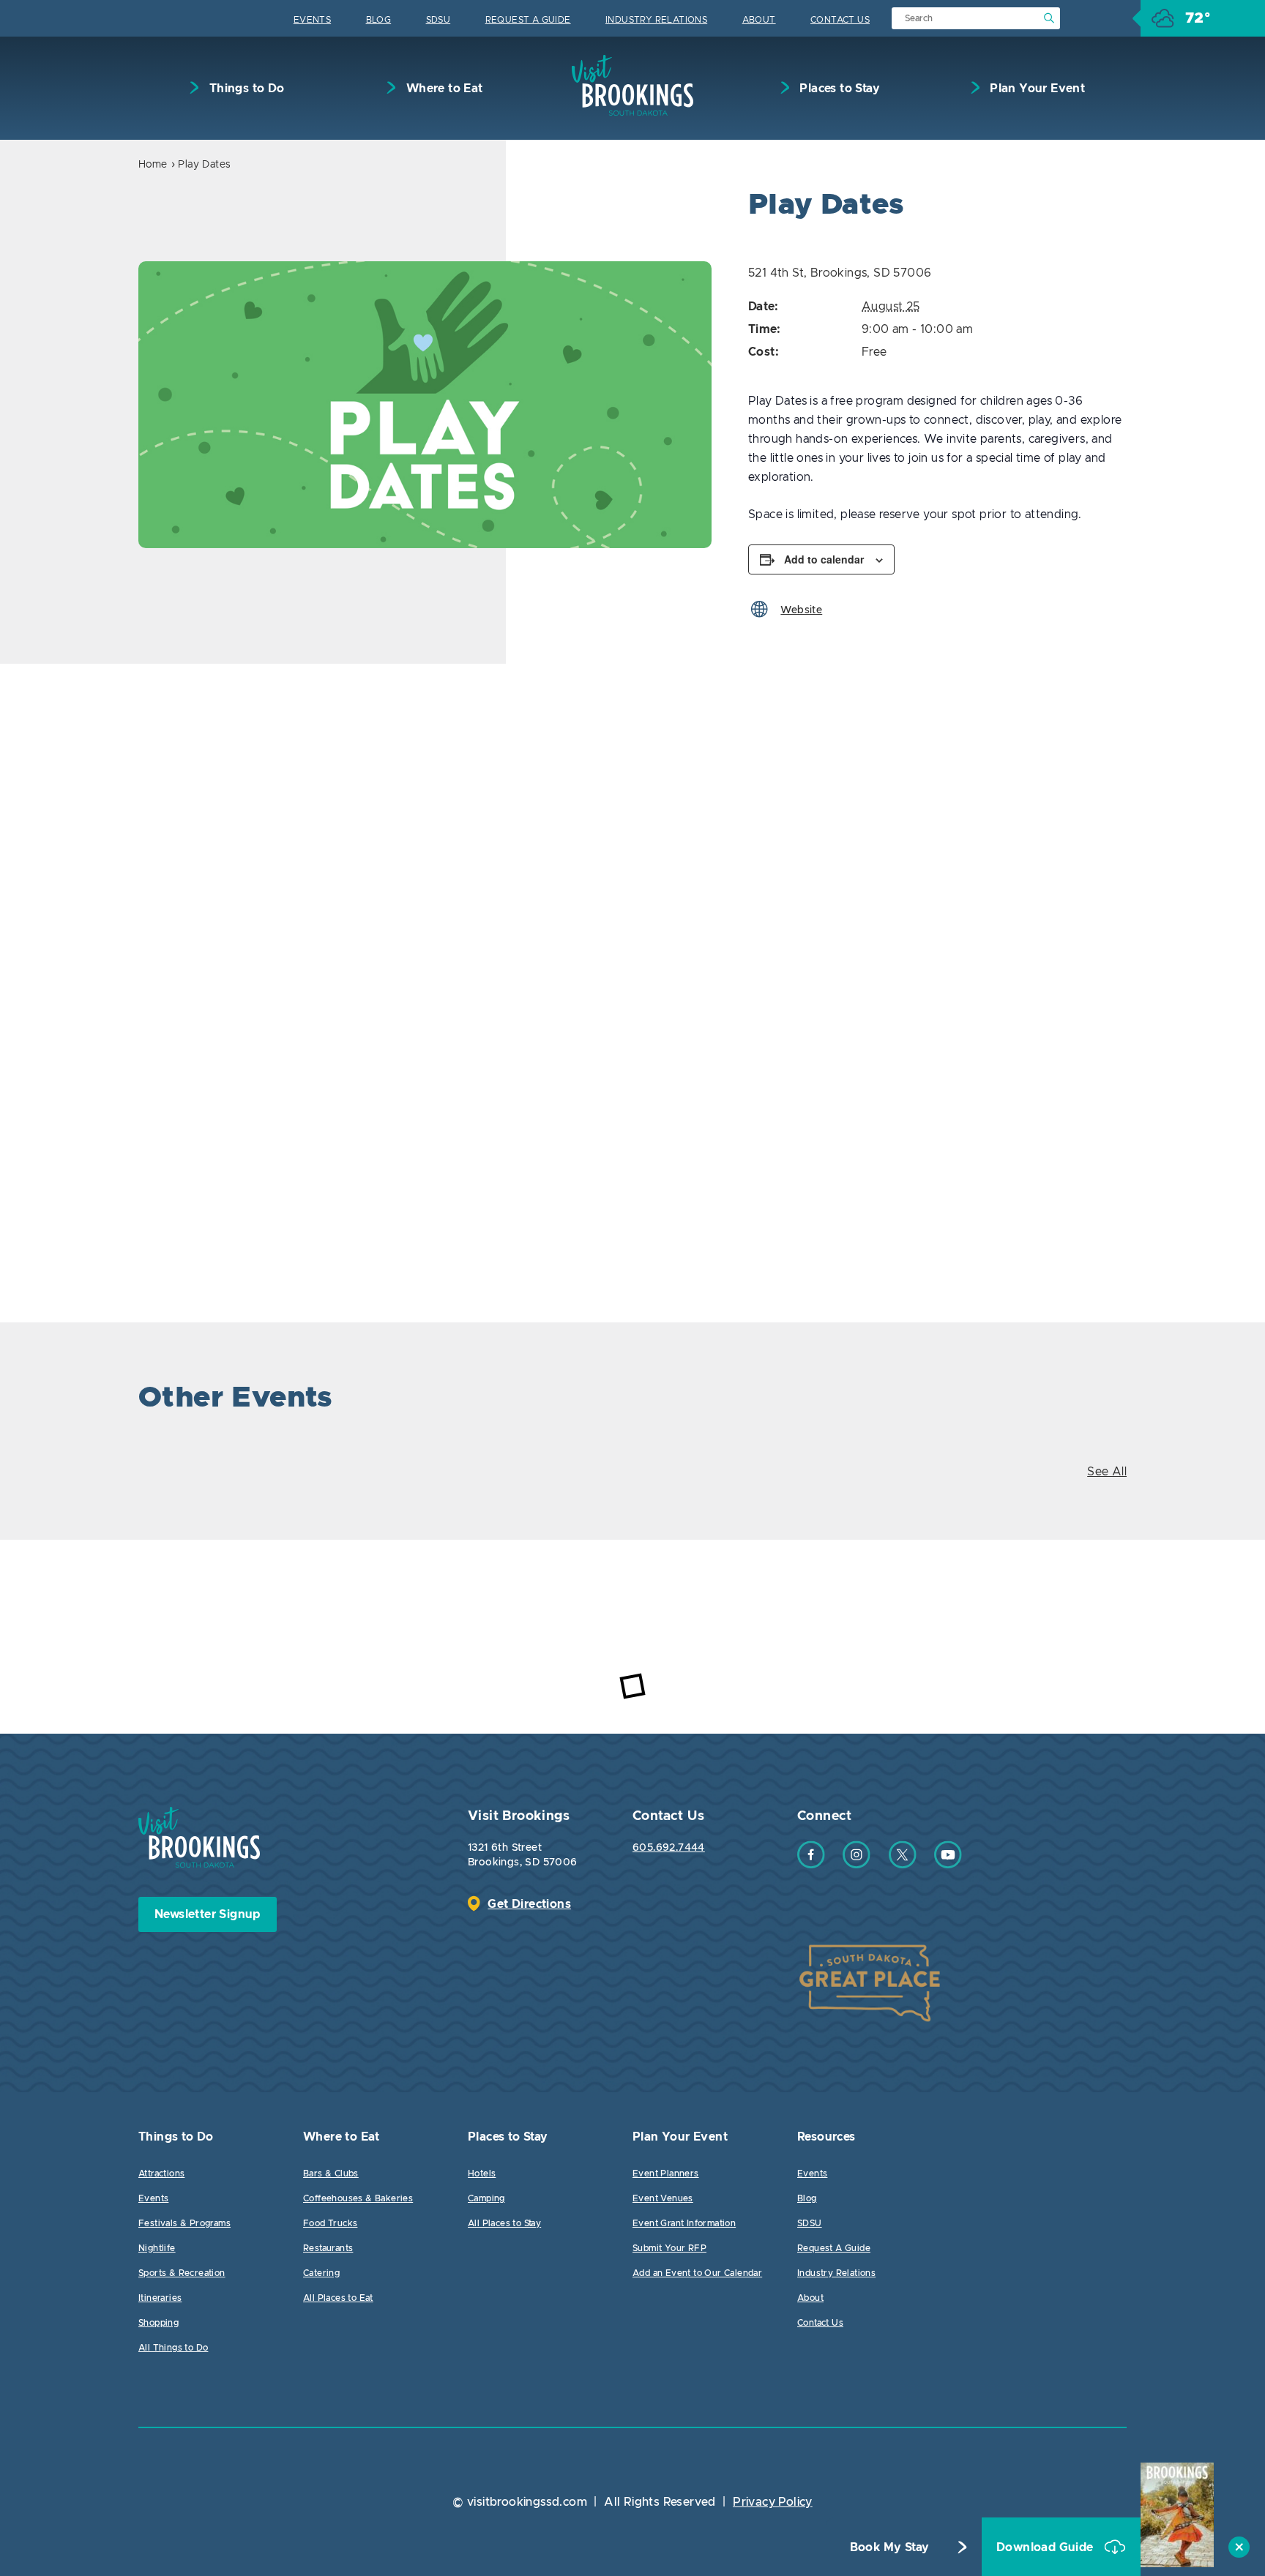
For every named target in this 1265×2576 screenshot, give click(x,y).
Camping (486, 2198)
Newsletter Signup (208, 1914)
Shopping (158, 2323)
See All (1107, 1472)
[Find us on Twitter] (903, 1865)
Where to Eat (443, 89)
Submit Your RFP (669, 2248)
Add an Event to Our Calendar (697, 2273)
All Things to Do (173, 2348)
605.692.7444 (669, 1848)
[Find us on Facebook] (811, 1865)
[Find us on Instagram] (857, 1865)
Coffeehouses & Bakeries (358, 2198)
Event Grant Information (684, 2223)
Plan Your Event (1036, 89)
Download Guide (1046, 2547)
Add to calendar (824, 559)
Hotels (482, 2173)
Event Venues (663, 2198)
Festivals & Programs (184, 2223)
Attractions (161, 2173)
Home (153, 165)
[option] (425, 405)
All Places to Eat (338, 2298)
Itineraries (160, 2298)
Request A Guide (528, 20)
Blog (379, 20)
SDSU (439, 20)
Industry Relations (656, 20)
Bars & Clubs (331, 2173)
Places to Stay (838, 89)
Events (312, 20)
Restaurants (328, 2248)
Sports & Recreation (182, 2273)
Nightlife (157, 2248)
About (759, 20)
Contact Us (840, 20)
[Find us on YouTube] (948, 1865)
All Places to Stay (504, 2223)
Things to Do (245, 89)
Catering (321, 2273)
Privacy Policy (773, 2502)
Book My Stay (890, 2547)
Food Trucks (330, 2223)
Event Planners (666, 2173)
